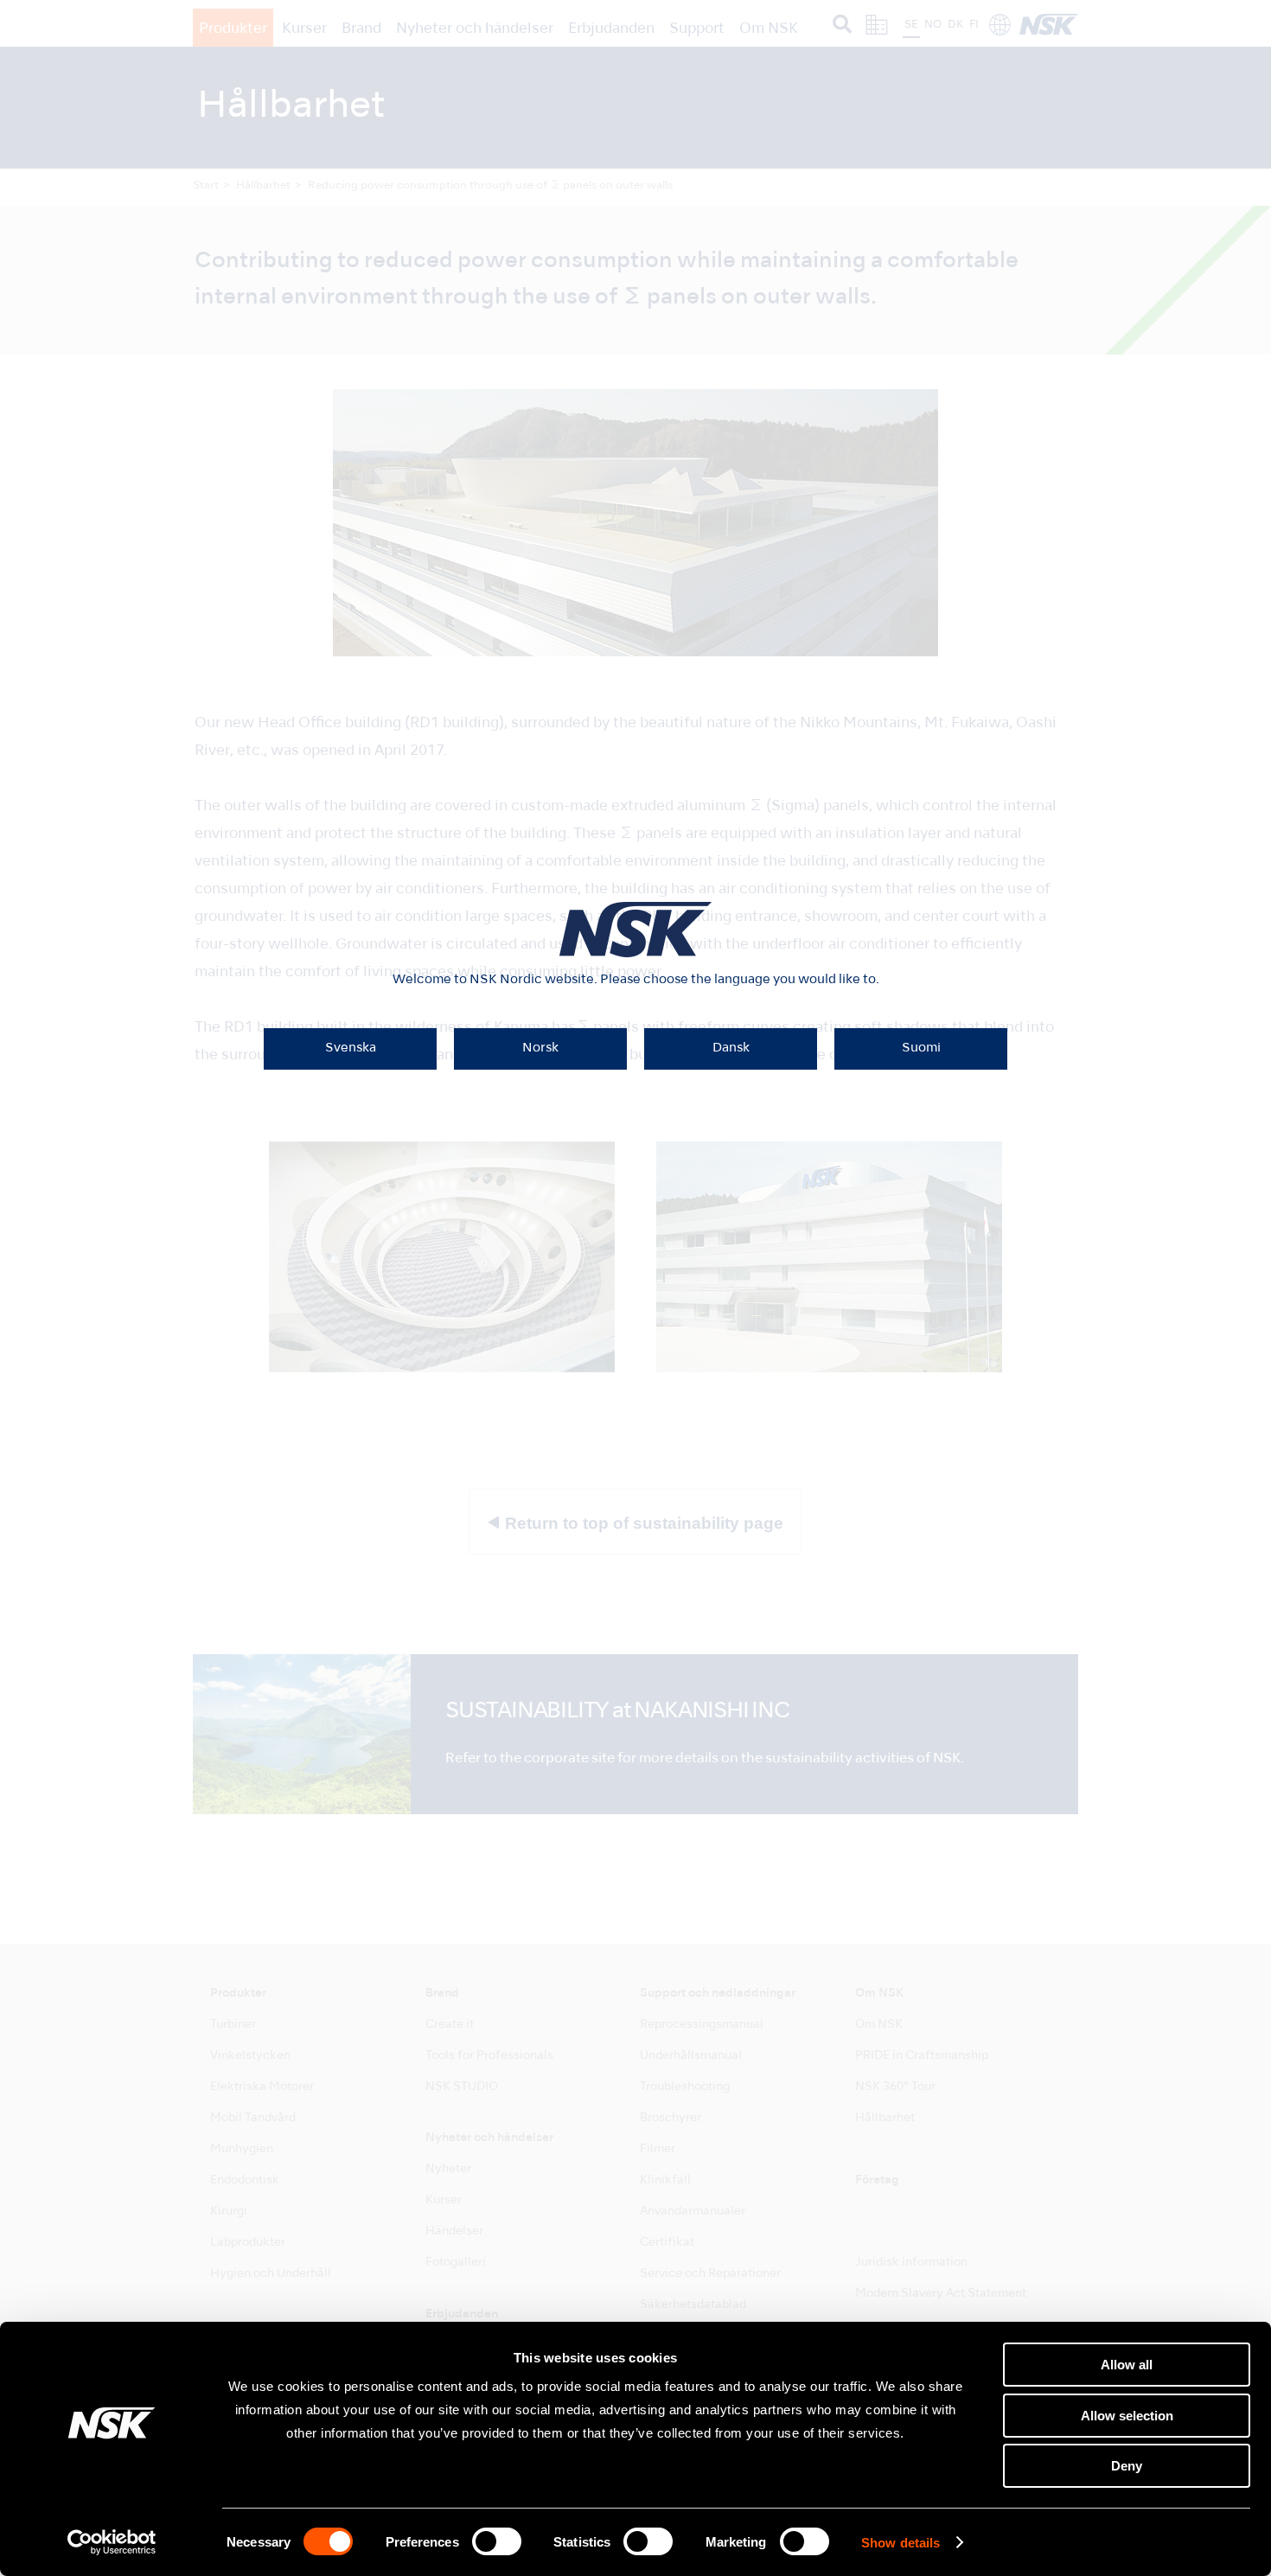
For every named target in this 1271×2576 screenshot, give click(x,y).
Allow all (1127, 2365)
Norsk (540, 1048)
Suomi (921, 1048)
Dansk (731, 1048)
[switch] (497, 2541)
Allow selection (1127, 2416)
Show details (901, 2543)
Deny (1127, 2466)
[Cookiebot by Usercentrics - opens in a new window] (112, 2542)
